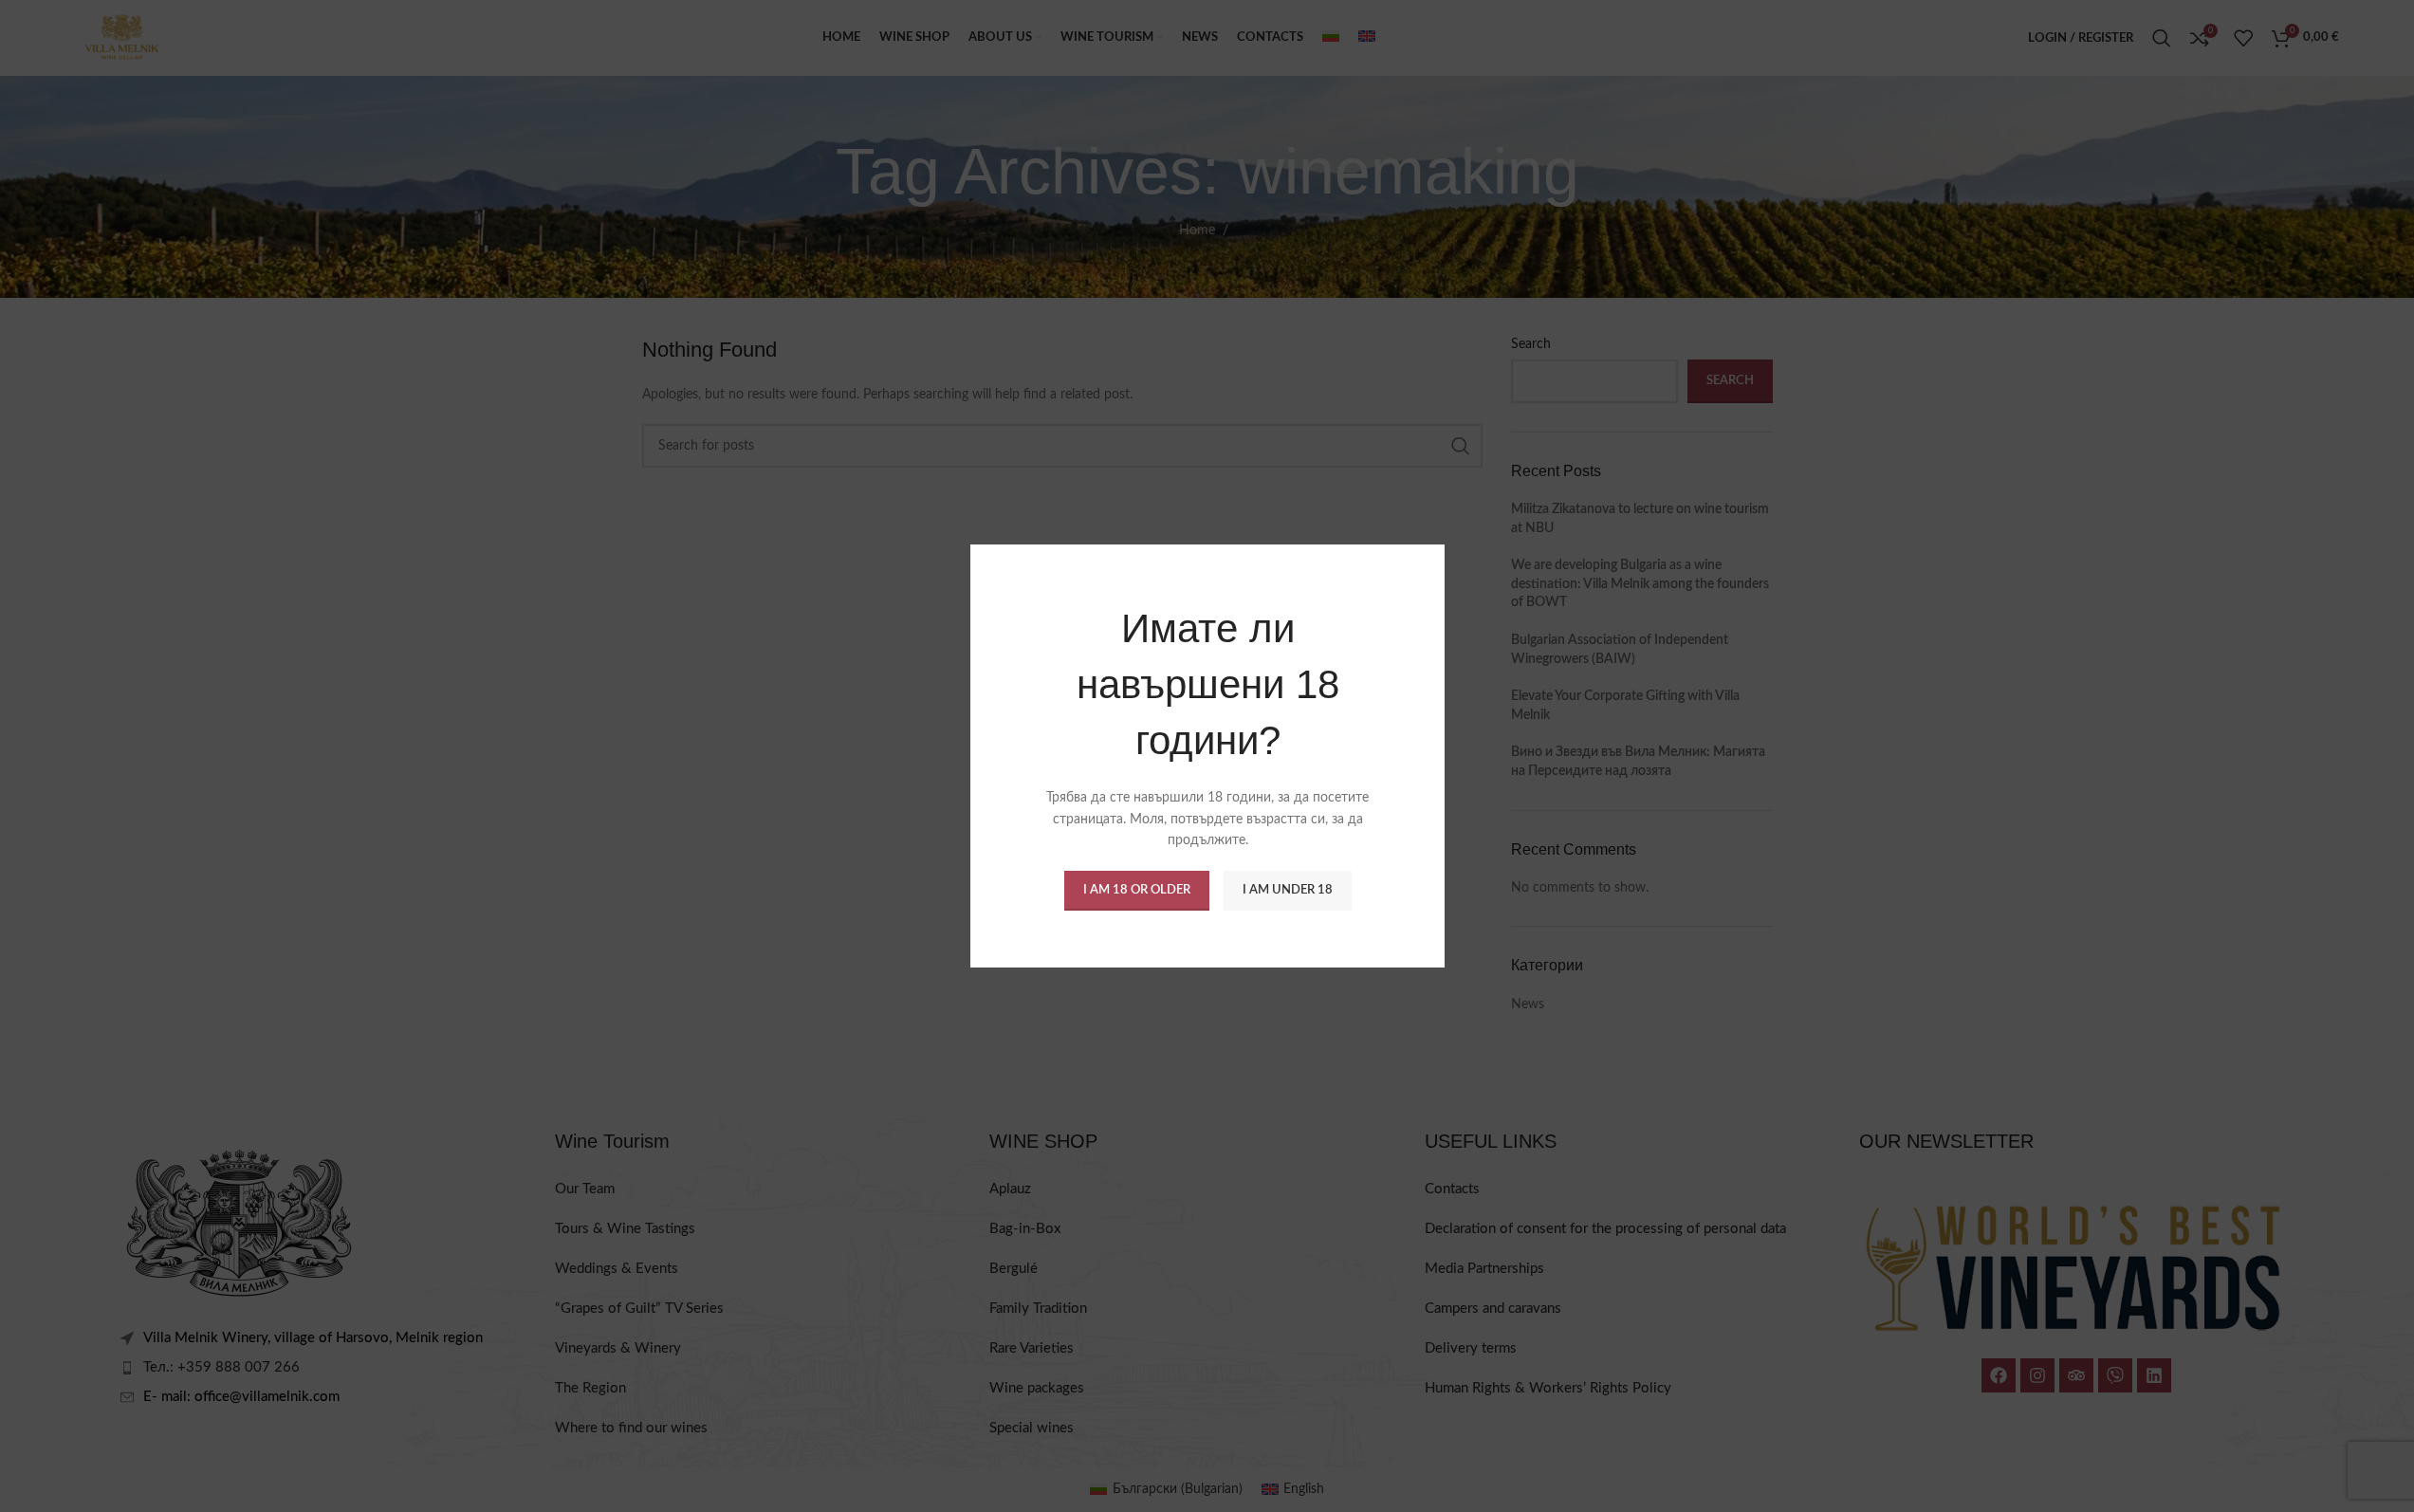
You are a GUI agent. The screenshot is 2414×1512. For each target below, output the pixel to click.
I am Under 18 (1287, 890)
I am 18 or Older (1136, 890)
